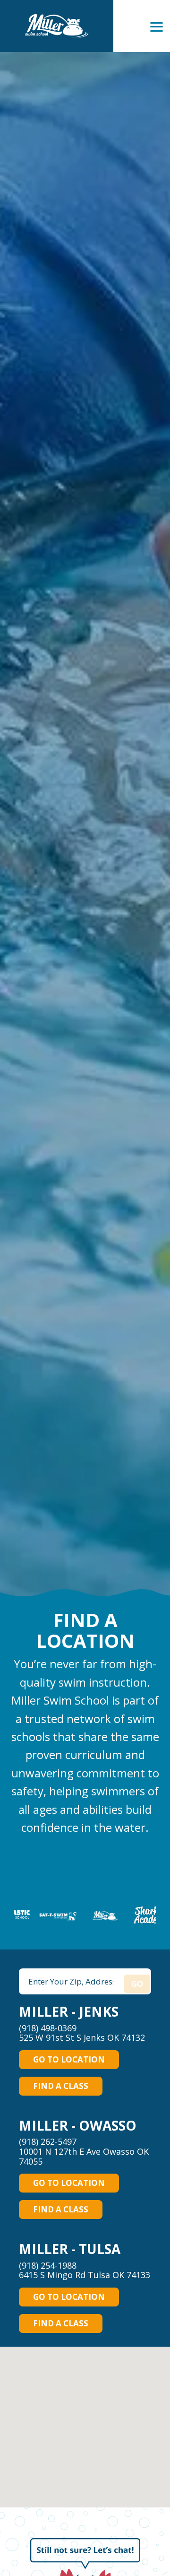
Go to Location (69, 2059)
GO (137, 1984)
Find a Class (61, 2086)
